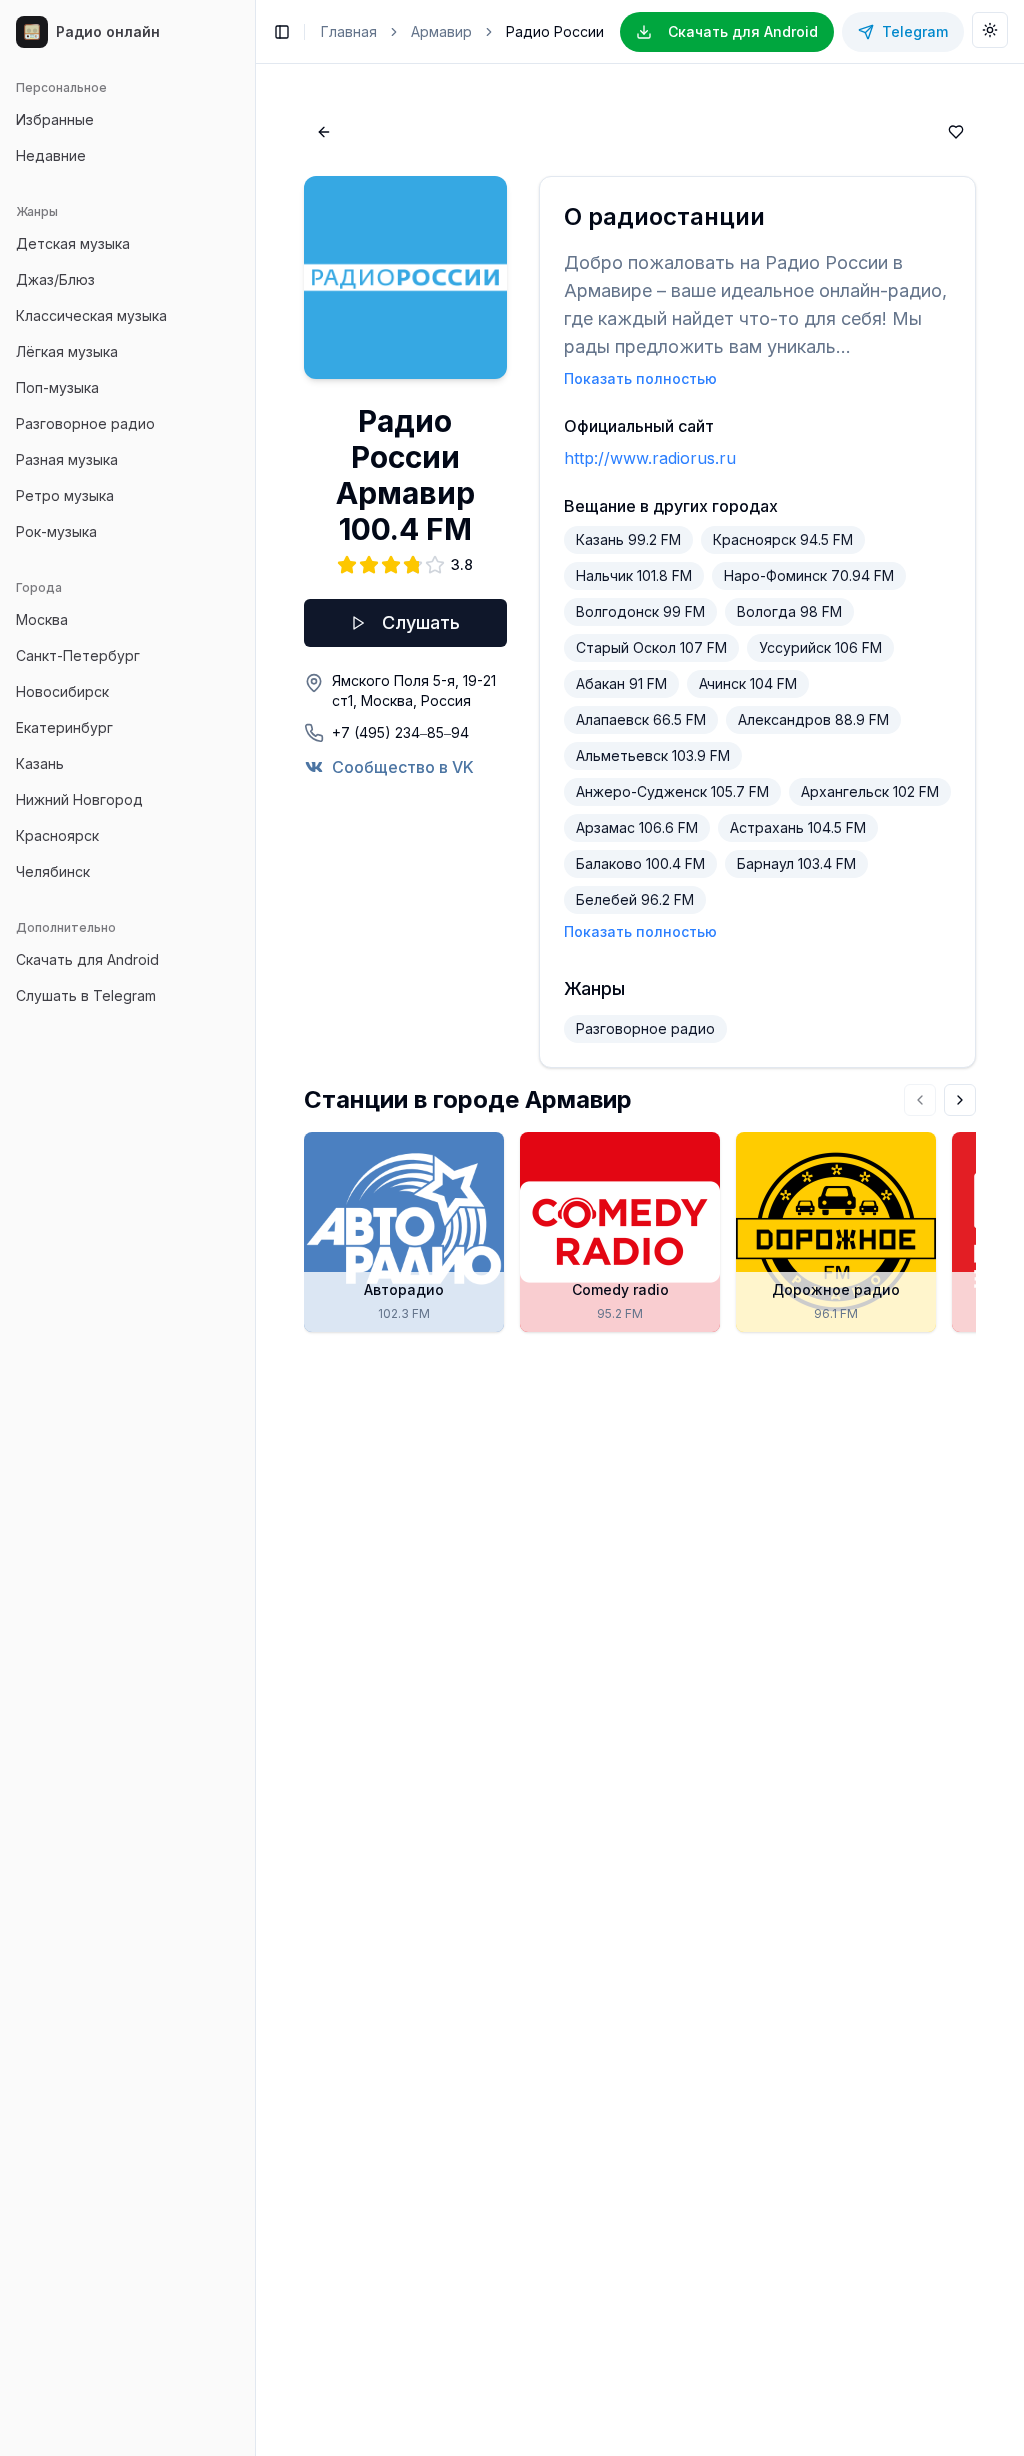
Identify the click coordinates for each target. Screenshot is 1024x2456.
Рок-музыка (56, 531)
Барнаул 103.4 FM (796, 863)
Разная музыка (67, 459)
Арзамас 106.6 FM (637, 827)
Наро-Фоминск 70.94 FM (809, 575)
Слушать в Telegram (86, 995)
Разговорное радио (85, 423)
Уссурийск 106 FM (820, 647)
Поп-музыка (57, 387)
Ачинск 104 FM (748, 683)
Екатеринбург (64, 727)
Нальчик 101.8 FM (634, 575)
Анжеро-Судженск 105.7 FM (672, 791)
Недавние (51, 155)
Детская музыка (73, 243)
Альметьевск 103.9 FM (653, 755)
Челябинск (53, 871)
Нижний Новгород (79, 799)
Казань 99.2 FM (628, 539)
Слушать (421, 622)
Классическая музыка (91, 315)
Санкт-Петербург (78, 655)
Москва (42, 619)
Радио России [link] (555, 31)
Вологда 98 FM (789, 611)
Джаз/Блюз (55, 279)
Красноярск (57, 835)
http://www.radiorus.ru (650, 458)
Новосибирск (62, 691)
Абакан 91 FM (621, 683)
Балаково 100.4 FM (640, 863)
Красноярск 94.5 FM (783, 539)
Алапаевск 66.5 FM (641, 719)
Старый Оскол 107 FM (651, 647)
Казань (40, 763)
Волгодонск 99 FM (640, 611)
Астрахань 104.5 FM (798, 827)
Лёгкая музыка (67, 351)
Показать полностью (640, 378)
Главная (349, 31)
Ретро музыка (65, 495)
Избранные (55, 119)
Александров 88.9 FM (813, 719)
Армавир (441, 31)
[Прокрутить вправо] (960, 1100)
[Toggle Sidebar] (255, 1228)
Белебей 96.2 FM (635, 899)
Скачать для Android (87, 959)
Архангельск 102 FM (870, 791)
